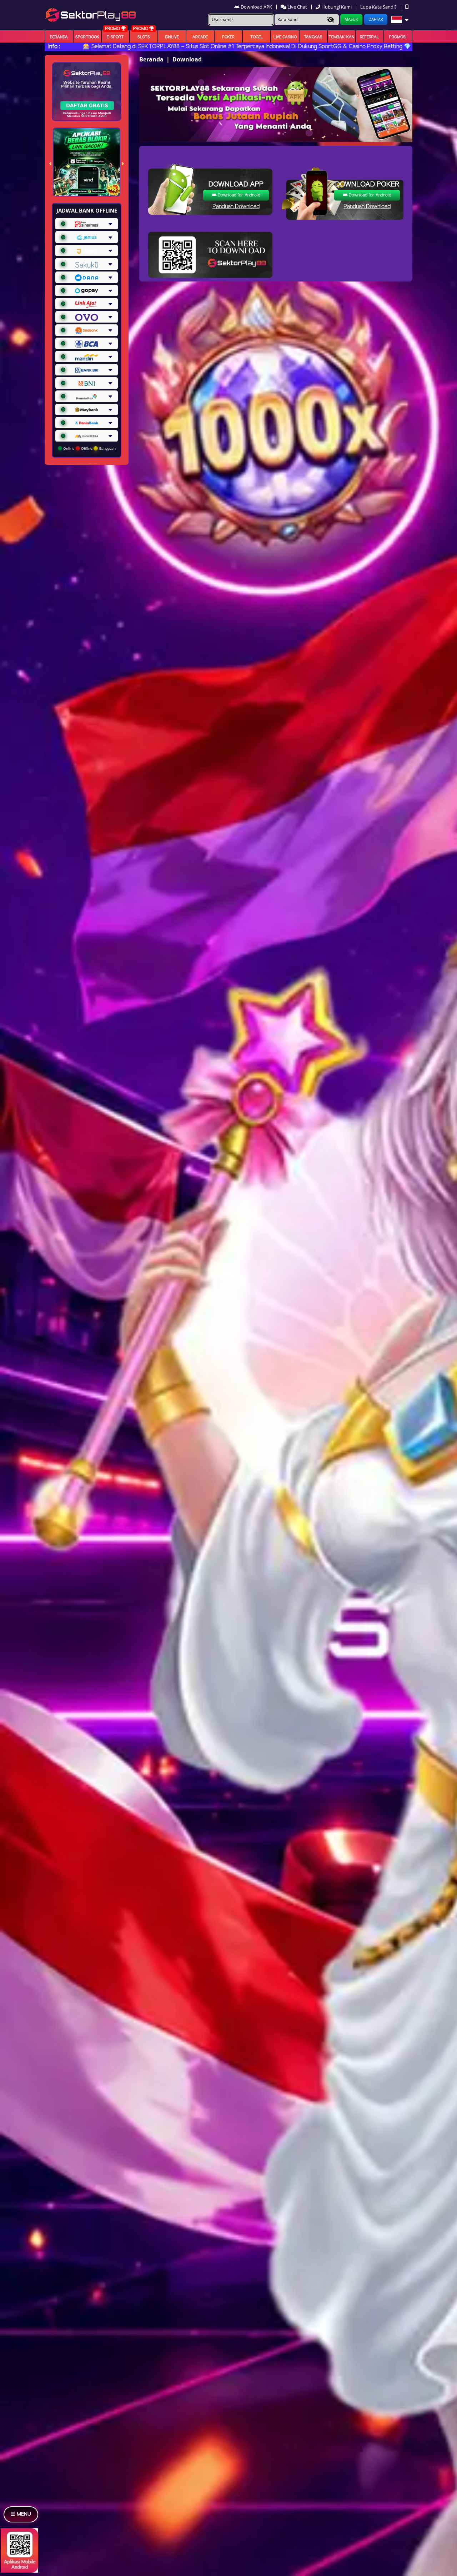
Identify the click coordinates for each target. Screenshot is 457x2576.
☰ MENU (21, 2514)
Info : (54, 47)
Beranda (59, 37)
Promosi (398, 37)
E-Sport (115, 37)
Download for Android (238, 195)
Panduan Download (236, 207)
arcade (200, 37)
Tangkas (313, 37)
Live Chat (297, 7)
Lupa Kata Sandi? (379, 7)
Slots (144, 37)
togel (257, 37)
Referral (370, 37)
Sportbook (87, 37)
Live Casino (285, 37)
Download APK (256, 7)
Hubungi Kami (337, 7)
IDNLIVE (172, 37)
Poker (228, 37)
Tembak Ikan (342, 37)
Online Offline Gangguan (89, 448)
